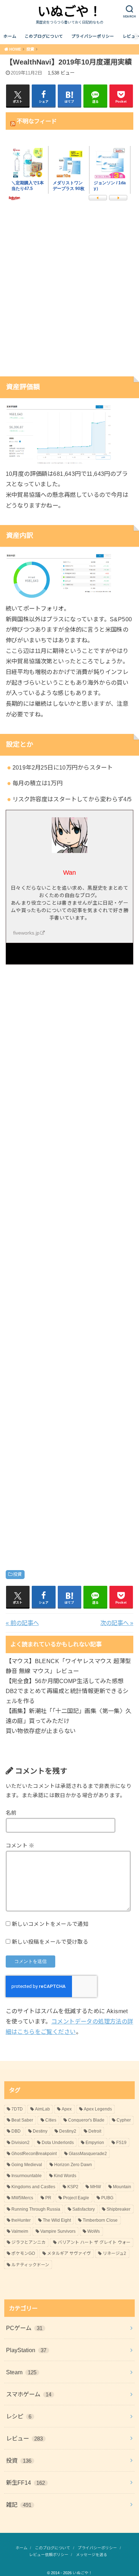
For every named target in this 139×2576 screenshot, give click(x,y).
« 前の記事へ (22, 1623)
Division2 (20, 2143)
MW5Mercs (22, 2198)
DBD (16, 2131)
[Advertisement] (69, 293)
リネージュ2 (114, 2253)
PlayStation (26, 2350)
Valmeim (20, 2231)
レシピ (19, 2416)
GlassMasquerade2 (88, 2154)
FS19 (121, 2143)
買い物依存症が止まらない (41, 1731)
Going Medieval (27, 2165)
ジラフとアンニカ (29, 2242)
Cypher (124, 2120)
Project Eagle (76, 2198)
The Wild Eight (57, 2220)
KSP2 (73, 2187)
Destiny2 (68, 2131)
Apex (67, 2109)
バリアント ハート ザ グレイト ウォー (94, 2242)
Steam (21, 2372)
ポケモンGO (23, 2253)
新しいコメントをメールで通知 (50, 1924)
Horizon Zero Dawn (73, 2165)
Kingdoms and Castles (33, 2187)
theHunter (21, 2220)
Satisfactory (84, 2209)
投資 (18, 1574)
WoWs (94, 2231)
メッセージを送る (92, 2555)
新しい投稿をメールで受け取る (50, 1942)
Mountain (122, 2187)
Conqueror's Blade (86, 2120)
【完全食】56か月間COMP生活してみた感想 (65, 1681)
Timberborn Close (100, 2220)
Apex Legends (98, 2109)
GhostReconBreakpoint (34, 2154)
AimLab (42, 2109)
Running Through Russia (36, 2209)
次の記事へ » (117, 1623)
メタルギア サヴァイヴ (69, 2253)
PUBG (107, 2198)
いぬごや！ (69, 12)
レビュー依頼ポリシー (49, 2555)
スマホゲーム (29, 2394)
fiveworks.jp (26, 933)
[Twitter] (69, 953)
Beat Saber (22, 2120)
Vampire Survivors (58, 2231)
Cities (51, 2120)
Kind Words (65, 2176)
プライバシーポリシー (93, 36)
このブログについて (44, 36)
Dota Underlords (58, 2143)
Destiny (40, 2131)
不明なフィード (37, 121)
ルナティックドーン (30, 2265)
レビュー (25, 2438)
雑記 (19, 2505)
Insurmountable (27, 2176)
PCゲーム (24, 2328)
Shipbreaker (119, 2209)
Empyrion (95, 2143)
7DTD (17, 2109)
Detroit (95, 2131)
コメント (20, 1846)
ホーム (10, 36)
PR (48, 2198)
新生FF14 (26, 2483)
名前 (11, 1813)
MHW (96, 2187)
